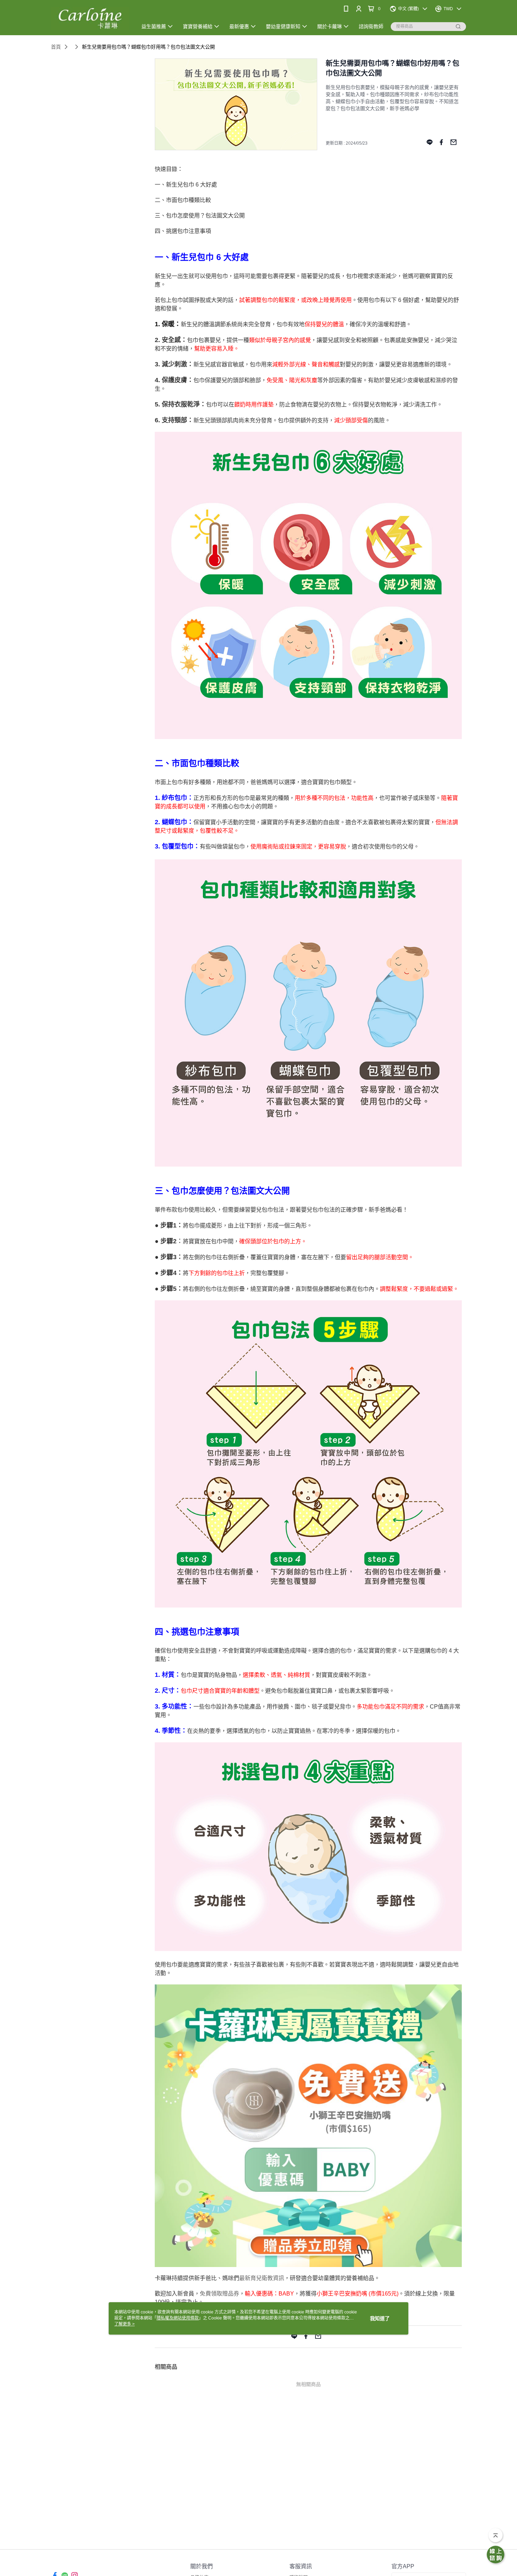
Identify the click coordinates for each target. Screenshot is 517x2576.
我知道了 (380, 2318)
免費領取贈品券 (219, 2294)
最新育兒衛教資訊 (262, 2278)
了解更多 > (125, 2324)
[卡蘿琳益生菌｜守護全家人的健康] (90, 18)
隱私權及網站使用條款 (178, 2318)
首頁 (56, 47)
